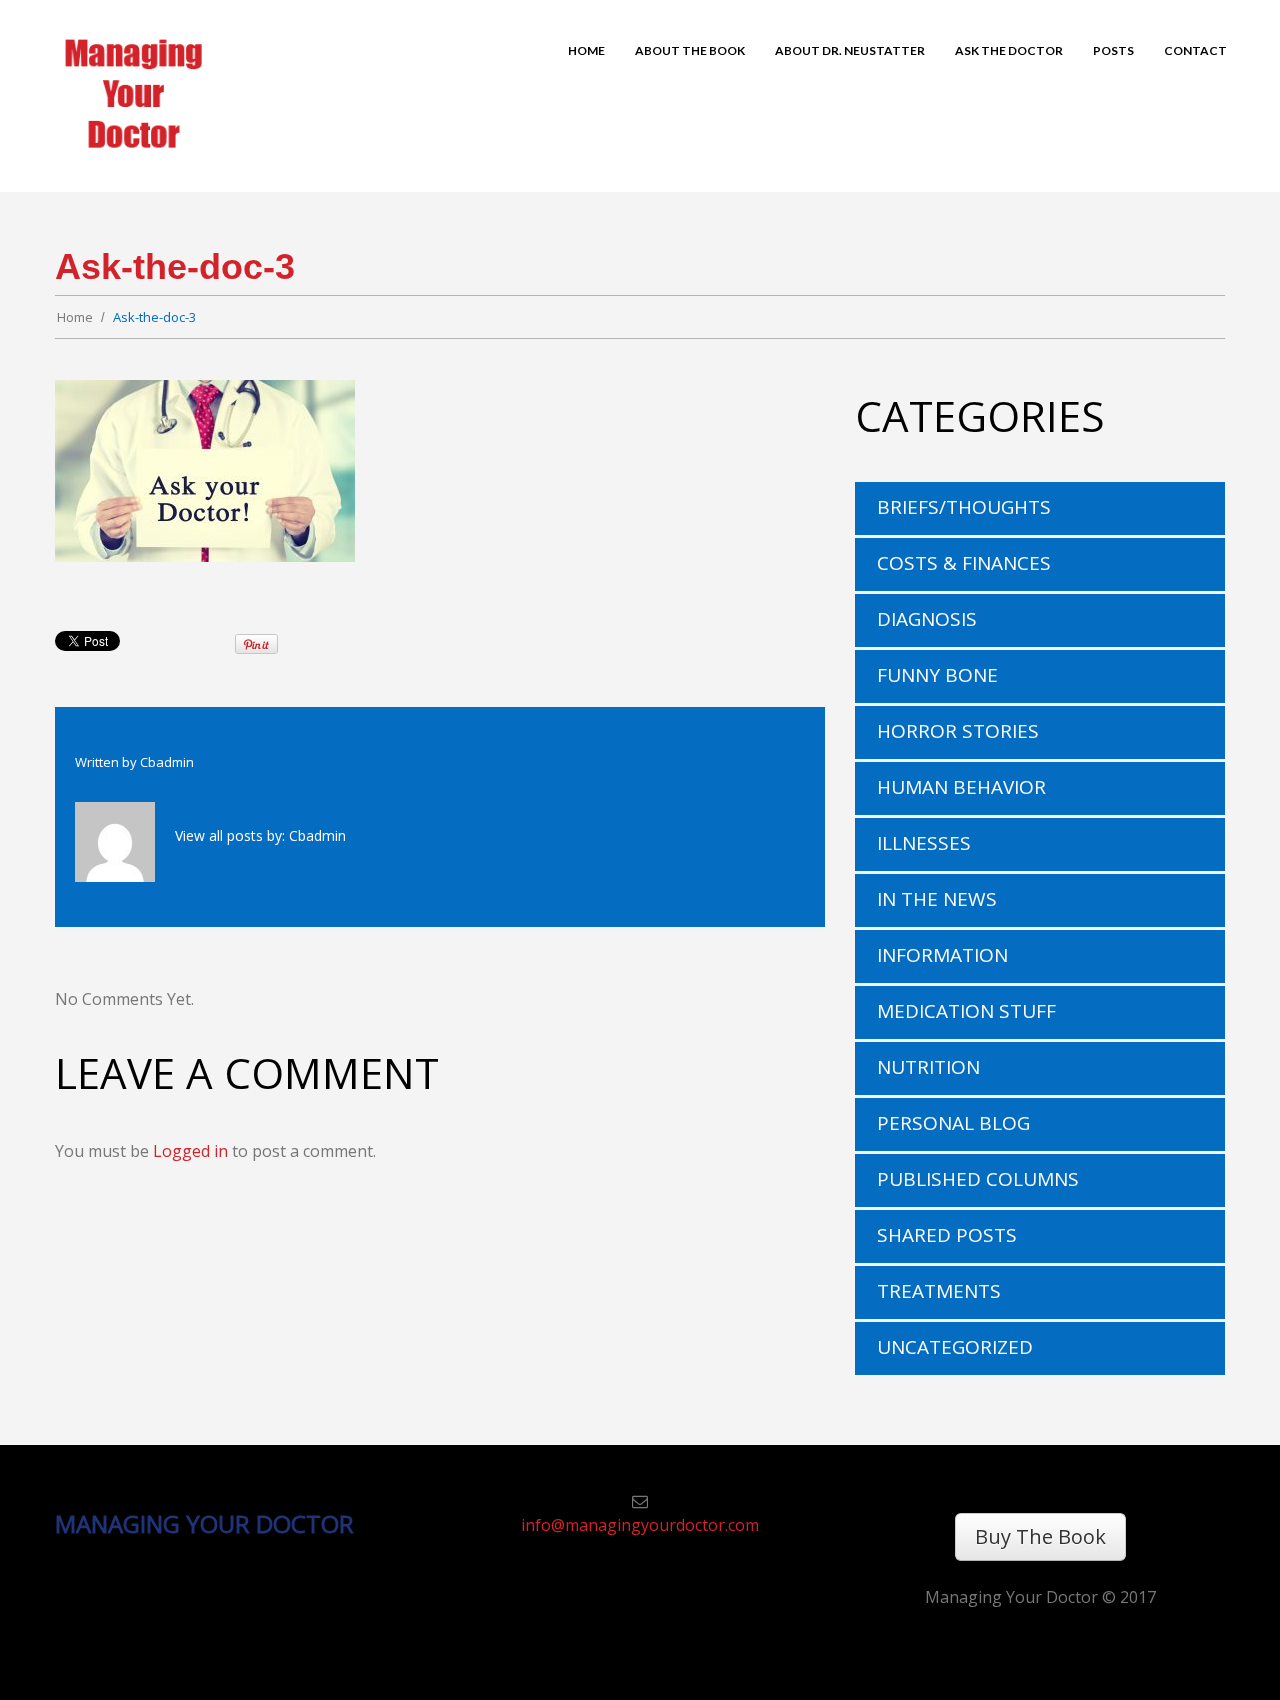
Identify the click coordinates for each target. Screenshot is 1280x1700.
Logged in (190, 1151)
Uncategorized (955, 1347)
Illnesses (924, 843)
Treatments (939, 1291)
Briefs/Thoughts (964, 507)
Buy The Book (1040, 1536)
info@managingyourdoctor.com (640, 1525)
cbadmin (167, 762)
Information (942, 955)
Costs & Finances (964, 563)
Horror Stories (958, 731)
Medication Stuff (966, 1011)
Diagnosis (927, 619)
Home (75, 317)
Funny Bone (937, 675)
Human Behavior (961, 787)
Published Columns (978, 1179)
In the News (937, 899)
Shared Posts (947, 1235)
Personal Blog (953, 1123)
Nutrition (928, 1067)
